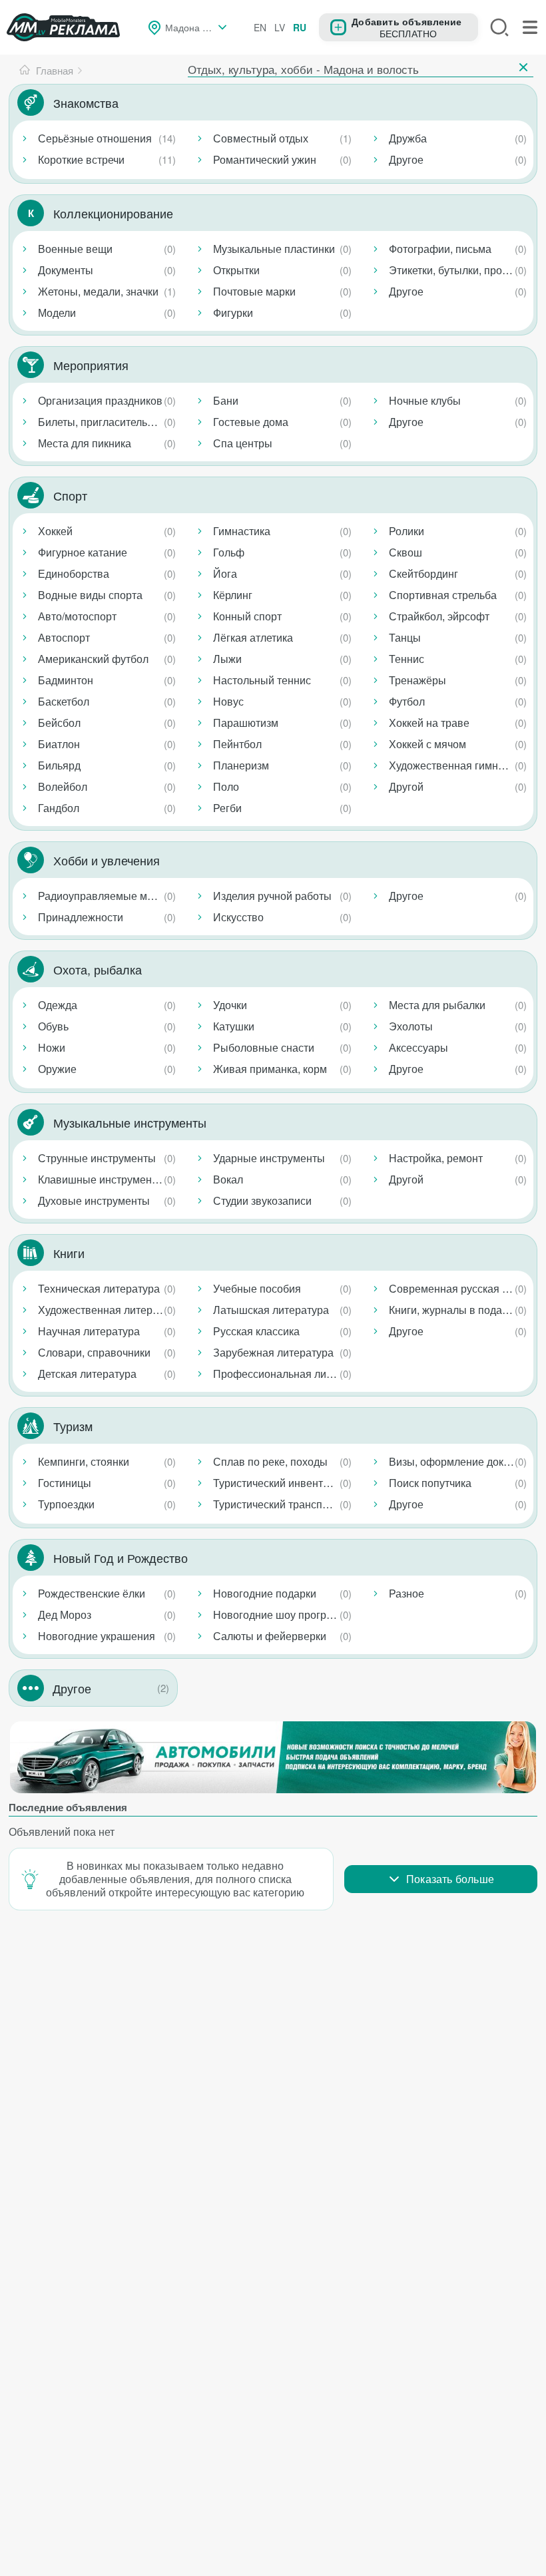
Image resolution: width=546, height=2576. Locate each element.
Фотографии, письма (440, 249)
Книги (69, 1253)
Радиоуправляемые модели (107, 896)
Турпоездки (66, 1504)
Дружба (408, 138)
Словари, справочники (94, 1352)
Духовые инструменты (94, 1200)
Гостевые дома (251, 422)
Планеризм (241, 765)
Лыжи (227, 659)
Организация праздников (100, 400)
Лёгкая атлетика (253, 637)
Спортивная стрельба (443, 595)
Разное (407, 1593)
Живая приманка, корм (270, 1069)
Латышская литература (271, 1310)
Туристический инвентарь (277, 1483)
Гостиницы (65, 1483)
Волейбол (63, 786)
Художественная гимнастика (460, 765)
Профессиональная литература (285, 1374)
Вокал (228, 1179)
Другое (406, 159)
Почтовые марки (254, 291)
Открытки (236, 270)
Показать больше (450, 1879)
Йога (225, 573)
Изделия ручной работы (272, 896)
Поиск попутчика (430, 1483)
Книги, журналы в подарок (454, 1310)
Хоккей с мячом (427, 744)
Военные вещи (75, 249)
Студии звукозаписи (262, 1200)
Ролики (407, 531)
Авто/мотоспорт (77, 616)
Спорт (70, 495)
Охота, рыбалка (98, 969)
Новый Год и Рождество (121, 1558)
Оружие (57, 1069)
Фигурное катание (83, 552)
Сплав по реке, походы (270, 1461)
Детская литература (87, 1374)
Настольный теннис (262, 680)
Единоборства (74, 573)
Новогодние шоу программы (284, 1614)
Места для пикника (85, 443)
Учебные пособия (257, 1288)
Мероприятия (91, 365)
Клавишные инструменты (101, 1179)
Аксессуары (418, 1047)
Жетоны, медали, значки (98, 291)
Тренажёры (417, 680)
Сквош (406, 552)
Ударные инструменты (269, 1158)
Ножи (52, 1047)
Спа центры (243, 443)
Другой (406, 786)
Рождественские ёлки (92, 1593)
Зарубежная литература (273, 1352)
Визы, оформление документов (460, 1461)
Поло (226, 786)
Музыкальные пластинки (274, 249)
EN (260, 27)
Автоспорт (64, 637)
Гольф (229, 552)
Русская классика (256, 1331)
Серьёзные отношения (95, 138)
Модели (57, 313)
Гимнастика (242, 531)
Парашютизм (246, 723)
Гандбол (59, 808)
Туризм (73, 1426)
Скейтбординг (423, 573)
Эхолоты (411, 1026)
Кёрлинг (233, 595)
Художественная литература (109, 1310)
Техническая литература (99, 1288)
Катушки (234, 1026)
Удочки (230, 1005)
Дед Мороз (65, 1614)
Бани (226, 400)
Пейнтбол (237, 744)
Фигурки (233, 313)
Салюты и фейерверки (270, 1636)
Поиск (499, 27)
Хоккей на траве (429, 723)
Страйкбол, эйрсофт (439, 616)
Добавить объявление (407, 21)
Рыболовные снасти (264, 1047)
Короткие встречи (81, 159)
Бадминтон (66, 680)
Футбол (407, 701)
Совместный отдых (261, 138)
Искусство (238, 917)
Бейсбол (59, 723)
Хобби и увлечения (107, 860)
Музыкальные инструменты (130, 1122)
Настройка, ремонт (436, 1158)
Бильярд (59, 765)
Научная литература (89, 1331)
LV (280, 27)
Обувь (53, 1026)
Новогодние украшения (97, 1636)
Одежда (58, 1005)
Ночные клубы (425, 400)
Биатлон (59, 744)
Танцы (405, 637)
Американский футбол (93, 659)
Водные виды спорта (90, 595)
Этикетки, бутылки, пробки (454, 270)
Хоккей (55, 531)
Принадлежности (81, 917)
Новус (228, 701)
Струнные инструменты (97, 1158)
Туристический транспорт (276, 1504)
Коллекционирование (113, 213)
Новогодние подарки (265, 1593)
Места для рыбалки (437, 1005)
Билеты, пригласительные (103, 422)
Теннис (407, 659)
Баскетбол (64, 701)
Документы (66, 270)
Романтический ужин (265, 159)
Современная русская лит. (455, 1288)
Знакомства (86, 103)
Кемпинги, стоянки (84, 1461)
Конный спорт (247, 616)
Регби (227, 808)
